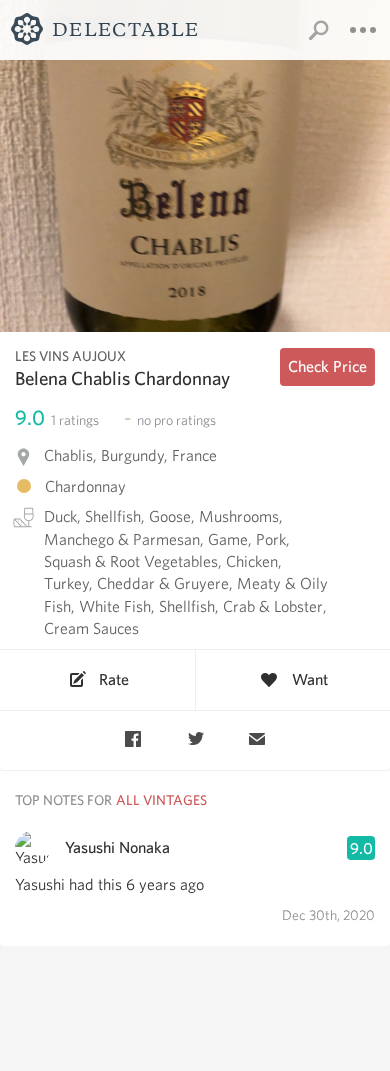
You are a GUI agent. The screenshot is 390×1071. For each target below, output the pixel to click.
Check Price (327, 366)
